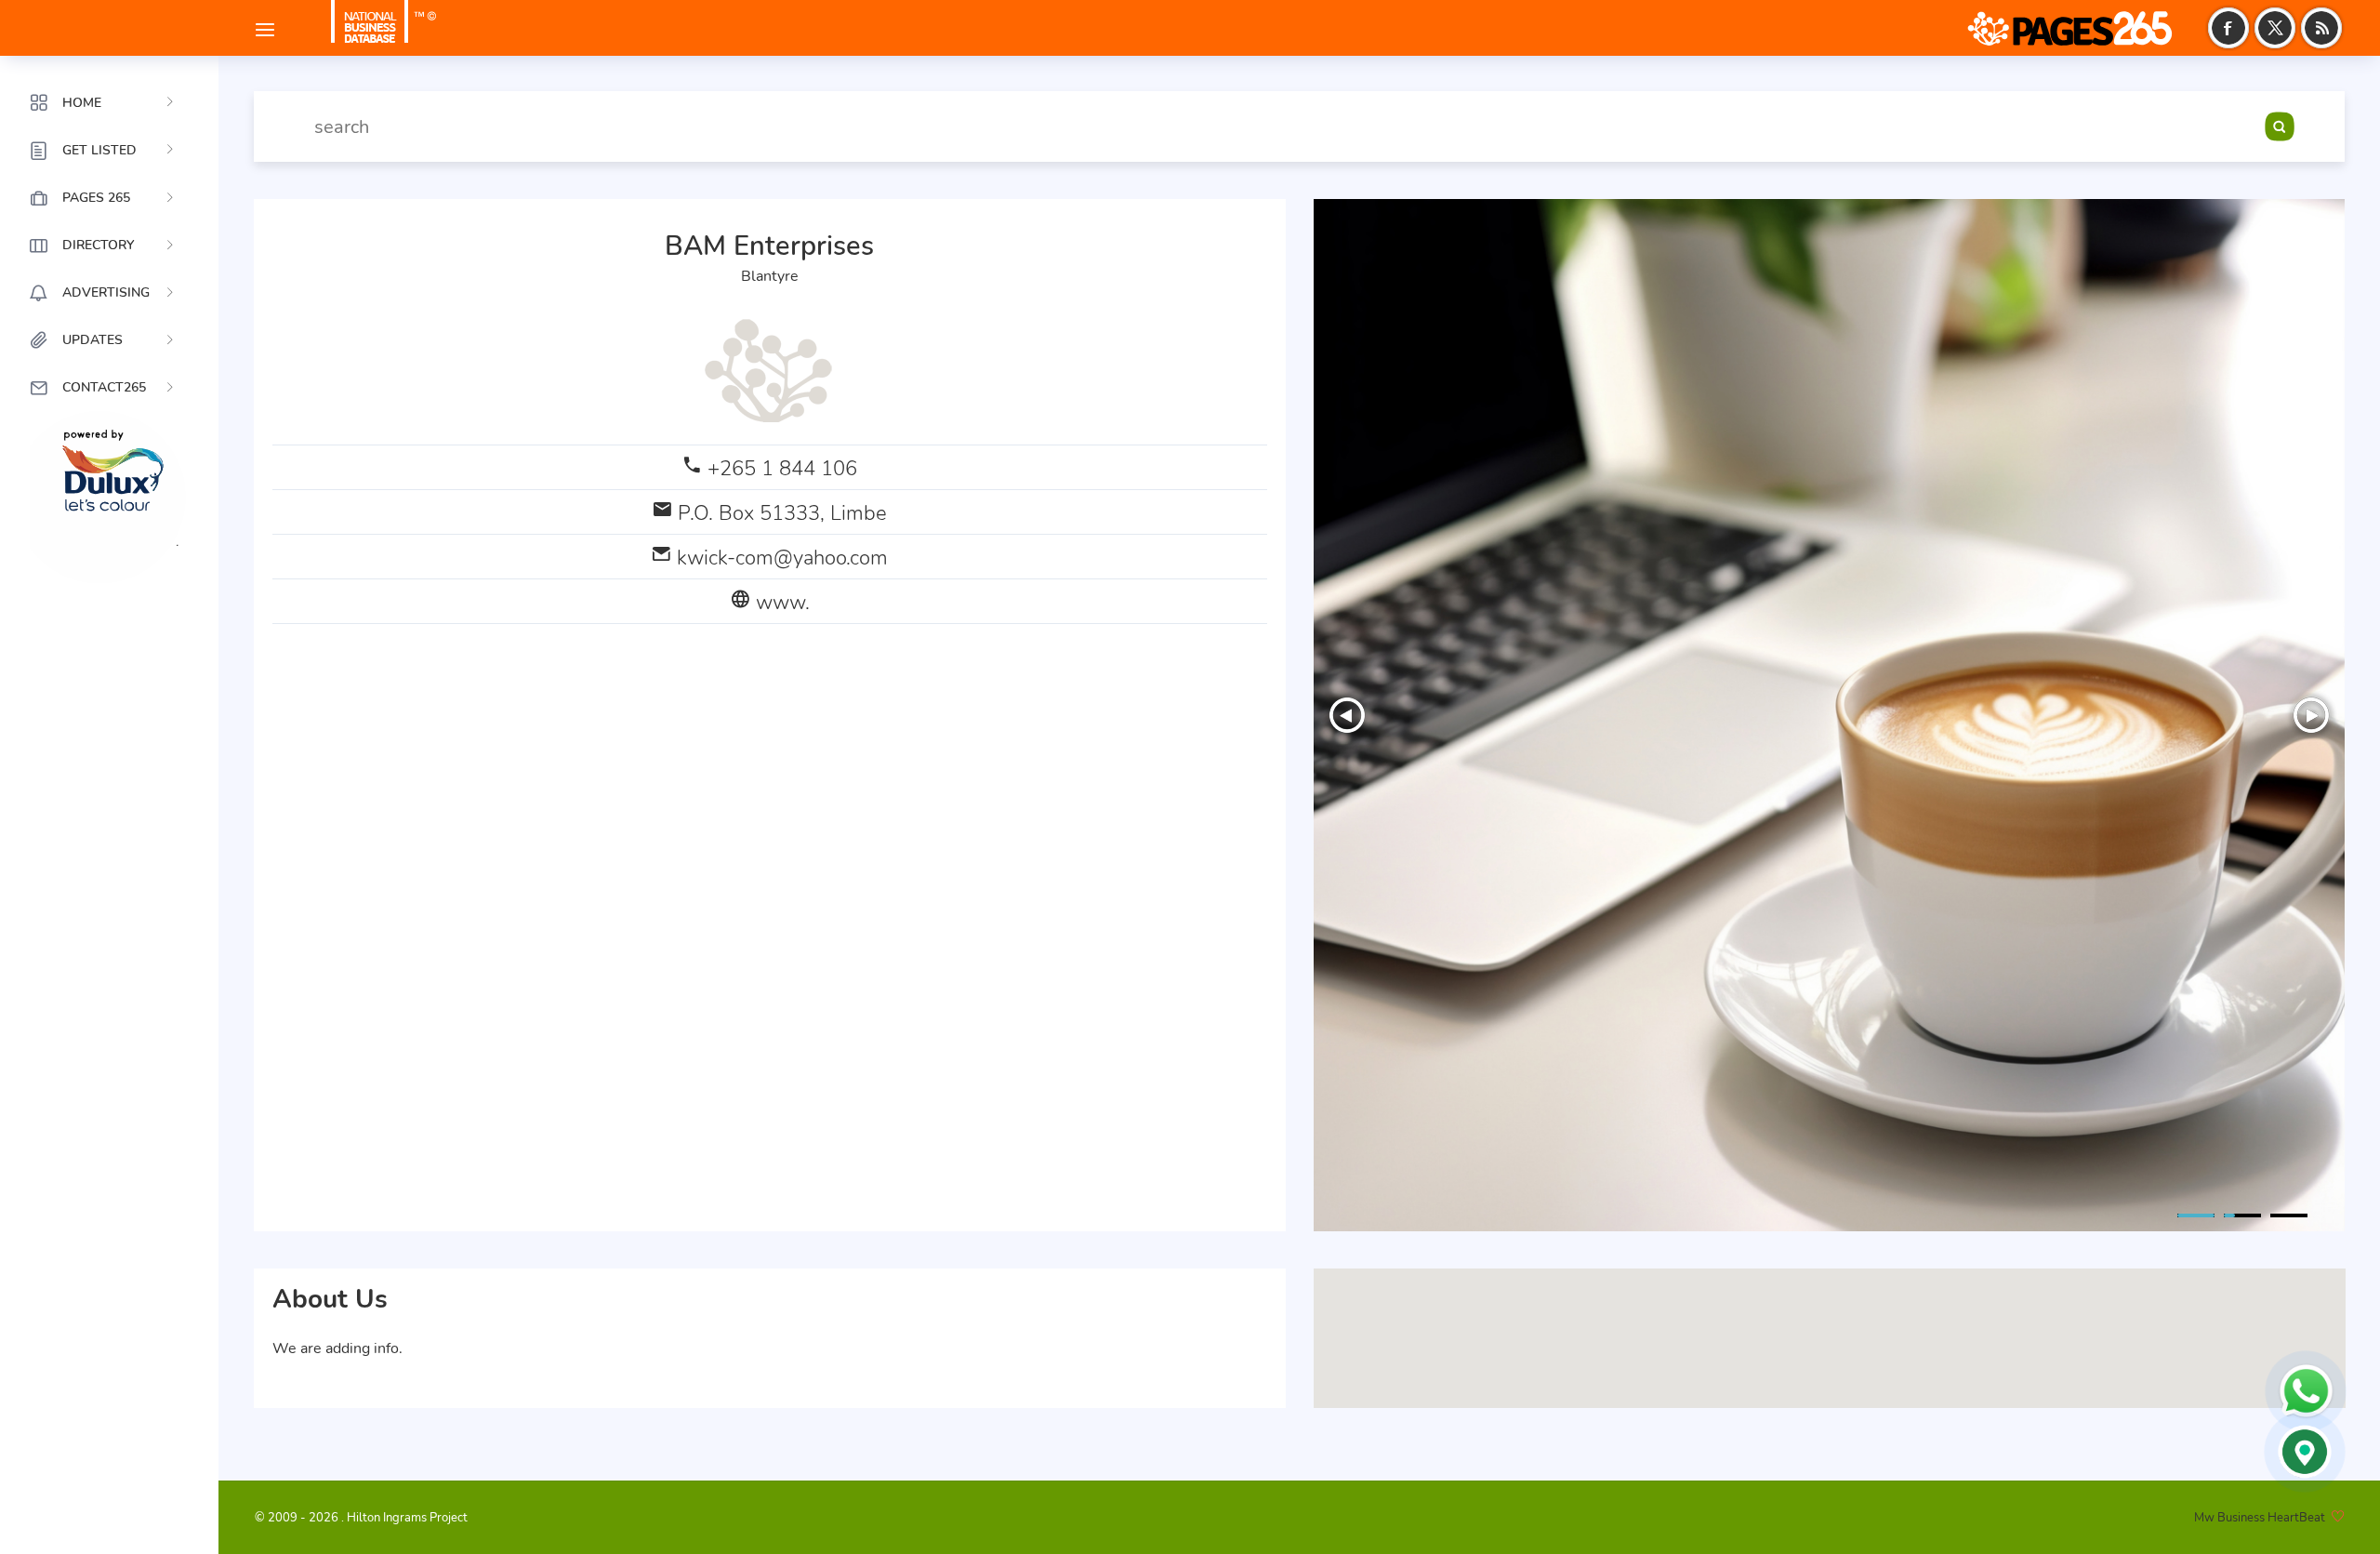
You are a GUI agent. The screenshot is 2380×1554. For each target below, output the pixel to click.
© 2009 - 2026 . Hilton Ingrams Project (361, 1518)
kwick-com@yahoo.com (782, 558)
